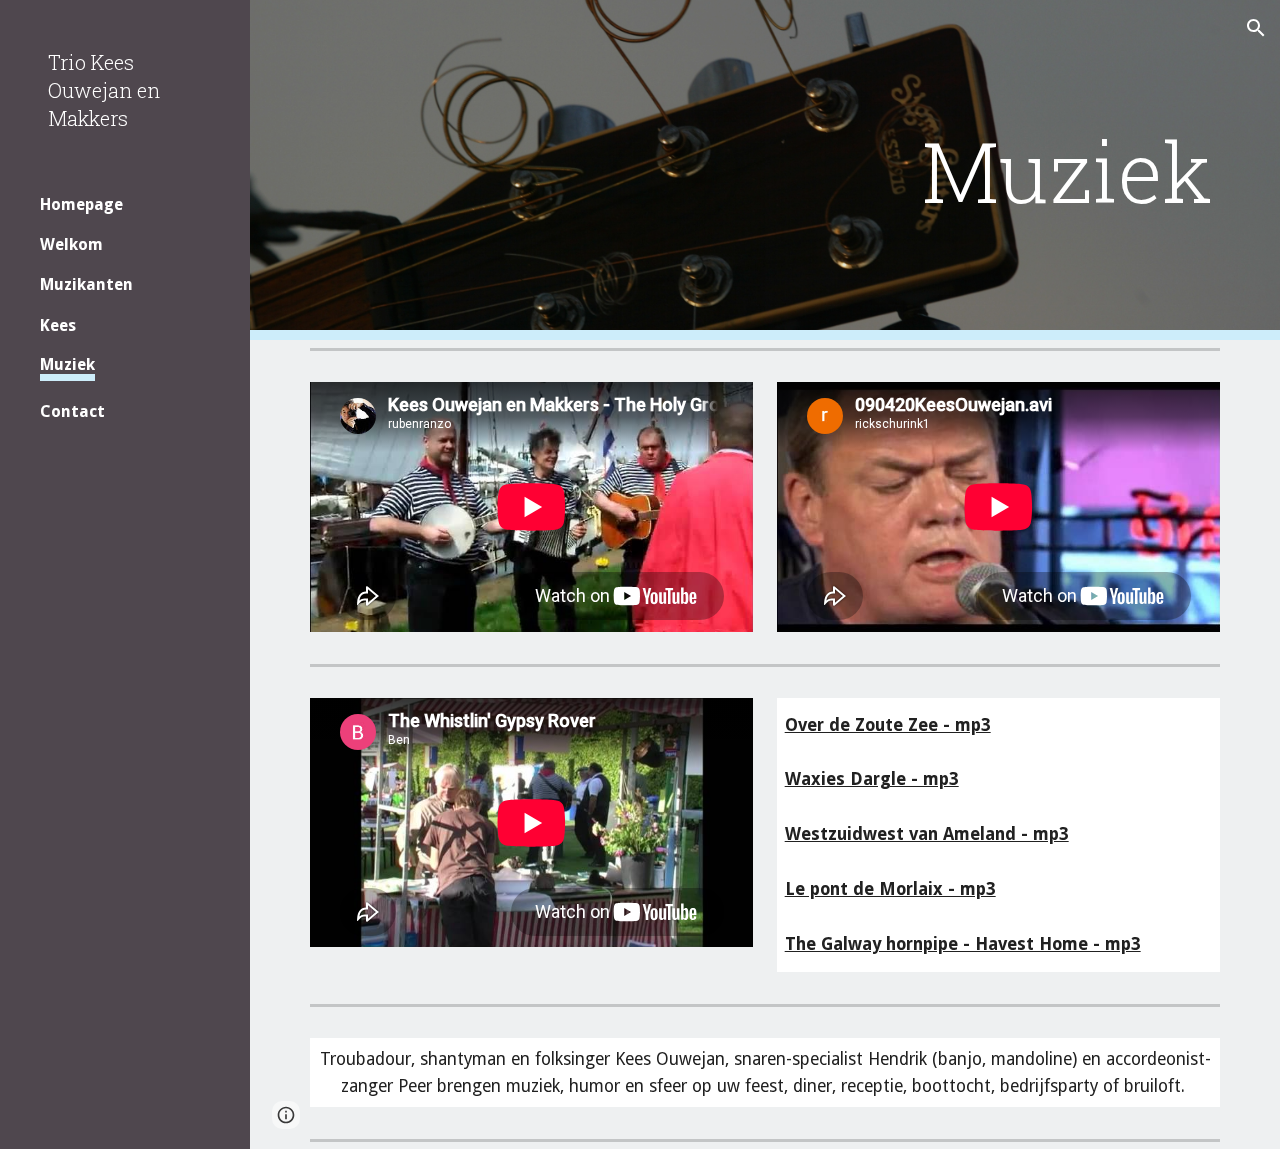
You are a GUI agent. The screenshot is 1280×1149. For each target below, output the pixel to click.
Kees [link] (58, 325)
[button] (1256, 28)
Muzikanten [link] (86, 284)
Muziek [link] (67, 364)
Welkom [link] (71, 244)
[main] (920, 170)
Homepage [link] (81, 204)
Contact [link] (72, 411)
